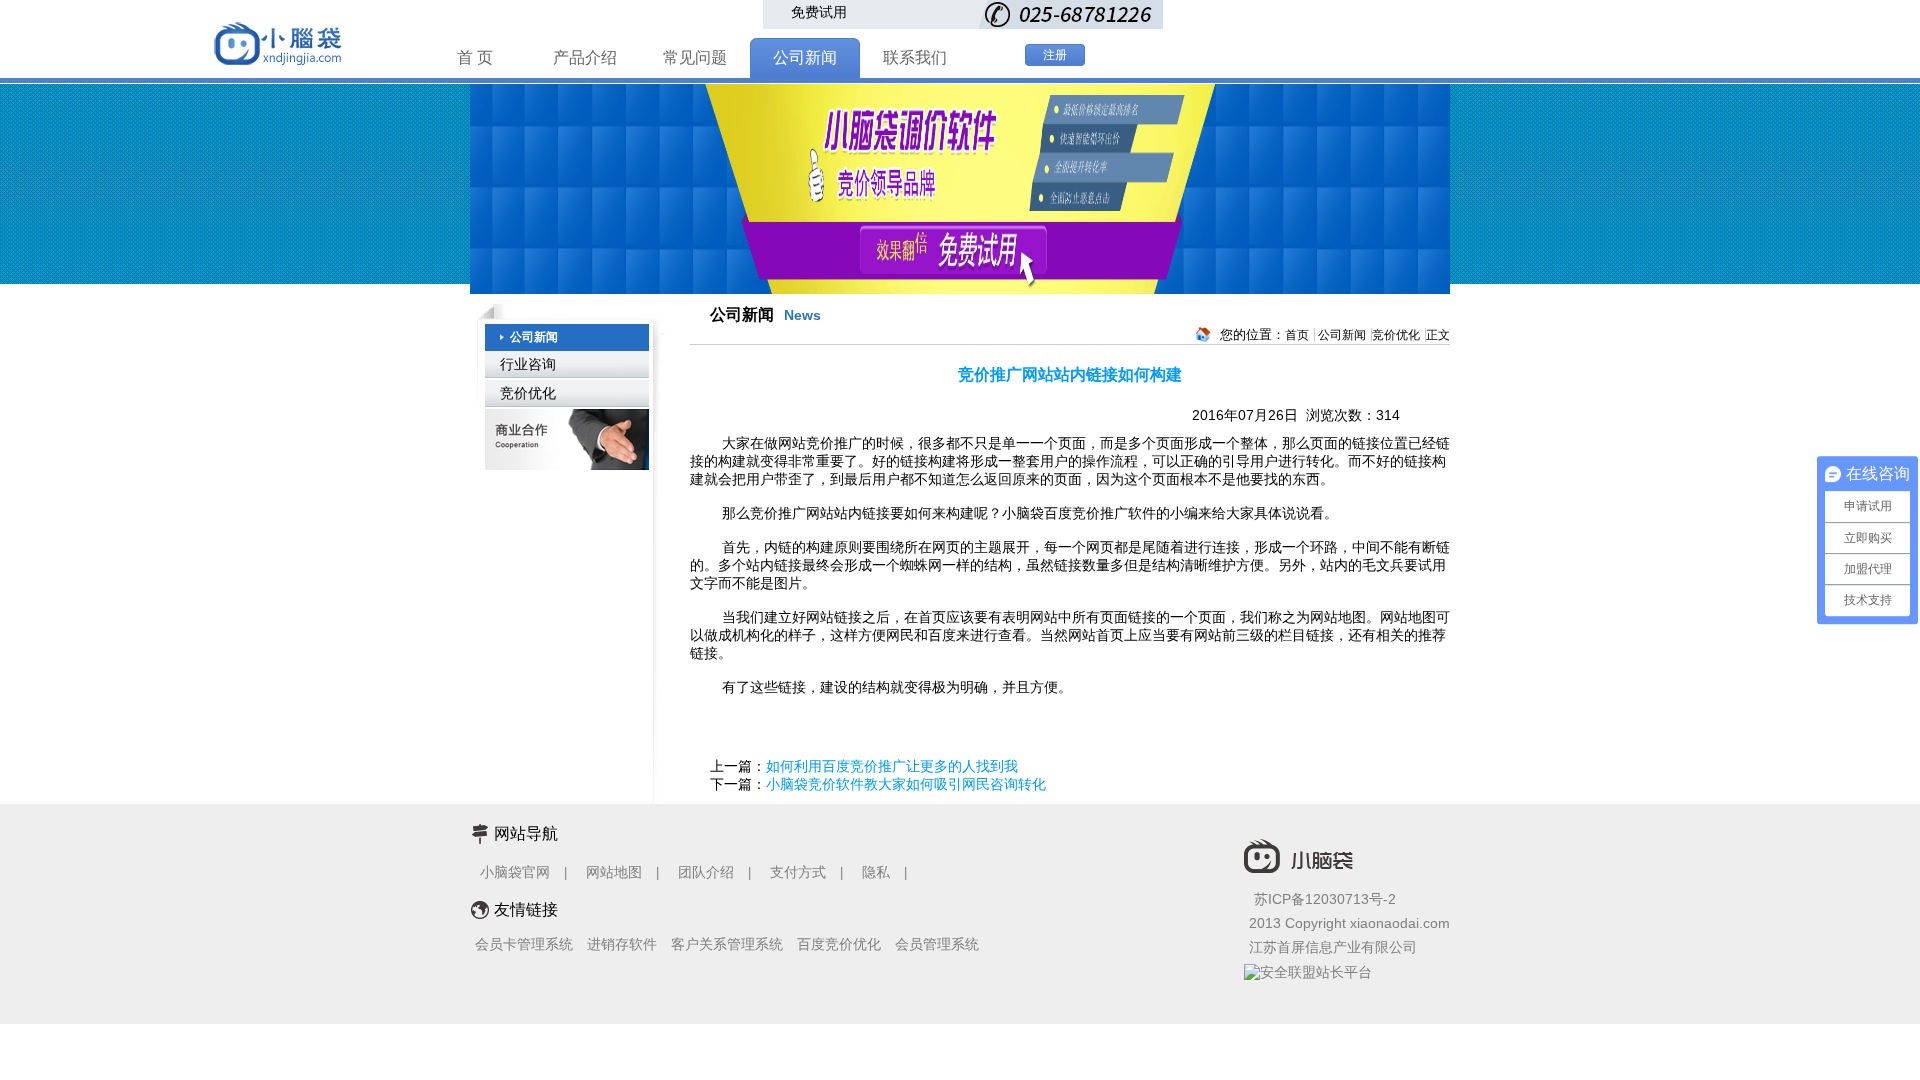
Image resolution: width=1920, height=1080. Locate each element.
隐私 (878, 872)
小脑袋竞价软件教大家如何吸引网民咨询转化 (906, 784)
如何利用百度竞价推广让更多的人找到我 (892, 766)
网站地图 (614, 872)
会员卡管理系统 (524, 944)
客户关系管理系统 (727, 944)
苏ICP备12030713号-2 (1325, 899)
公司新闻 (805, 57)
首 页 (475, 57)
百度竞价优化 (839, 944)
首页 (1297, 335)
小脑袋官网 (515, 872)
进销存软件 (622, 944)
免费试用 (819, 12)
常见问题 (695, 57)
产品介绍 (585, 57)
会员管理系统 (937, 944)
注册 (1055, 55)
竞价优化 (528, 393)
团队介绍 (706, 872)
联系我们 (915, 57)
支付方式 (798, 872)
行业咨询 (528, 364)
